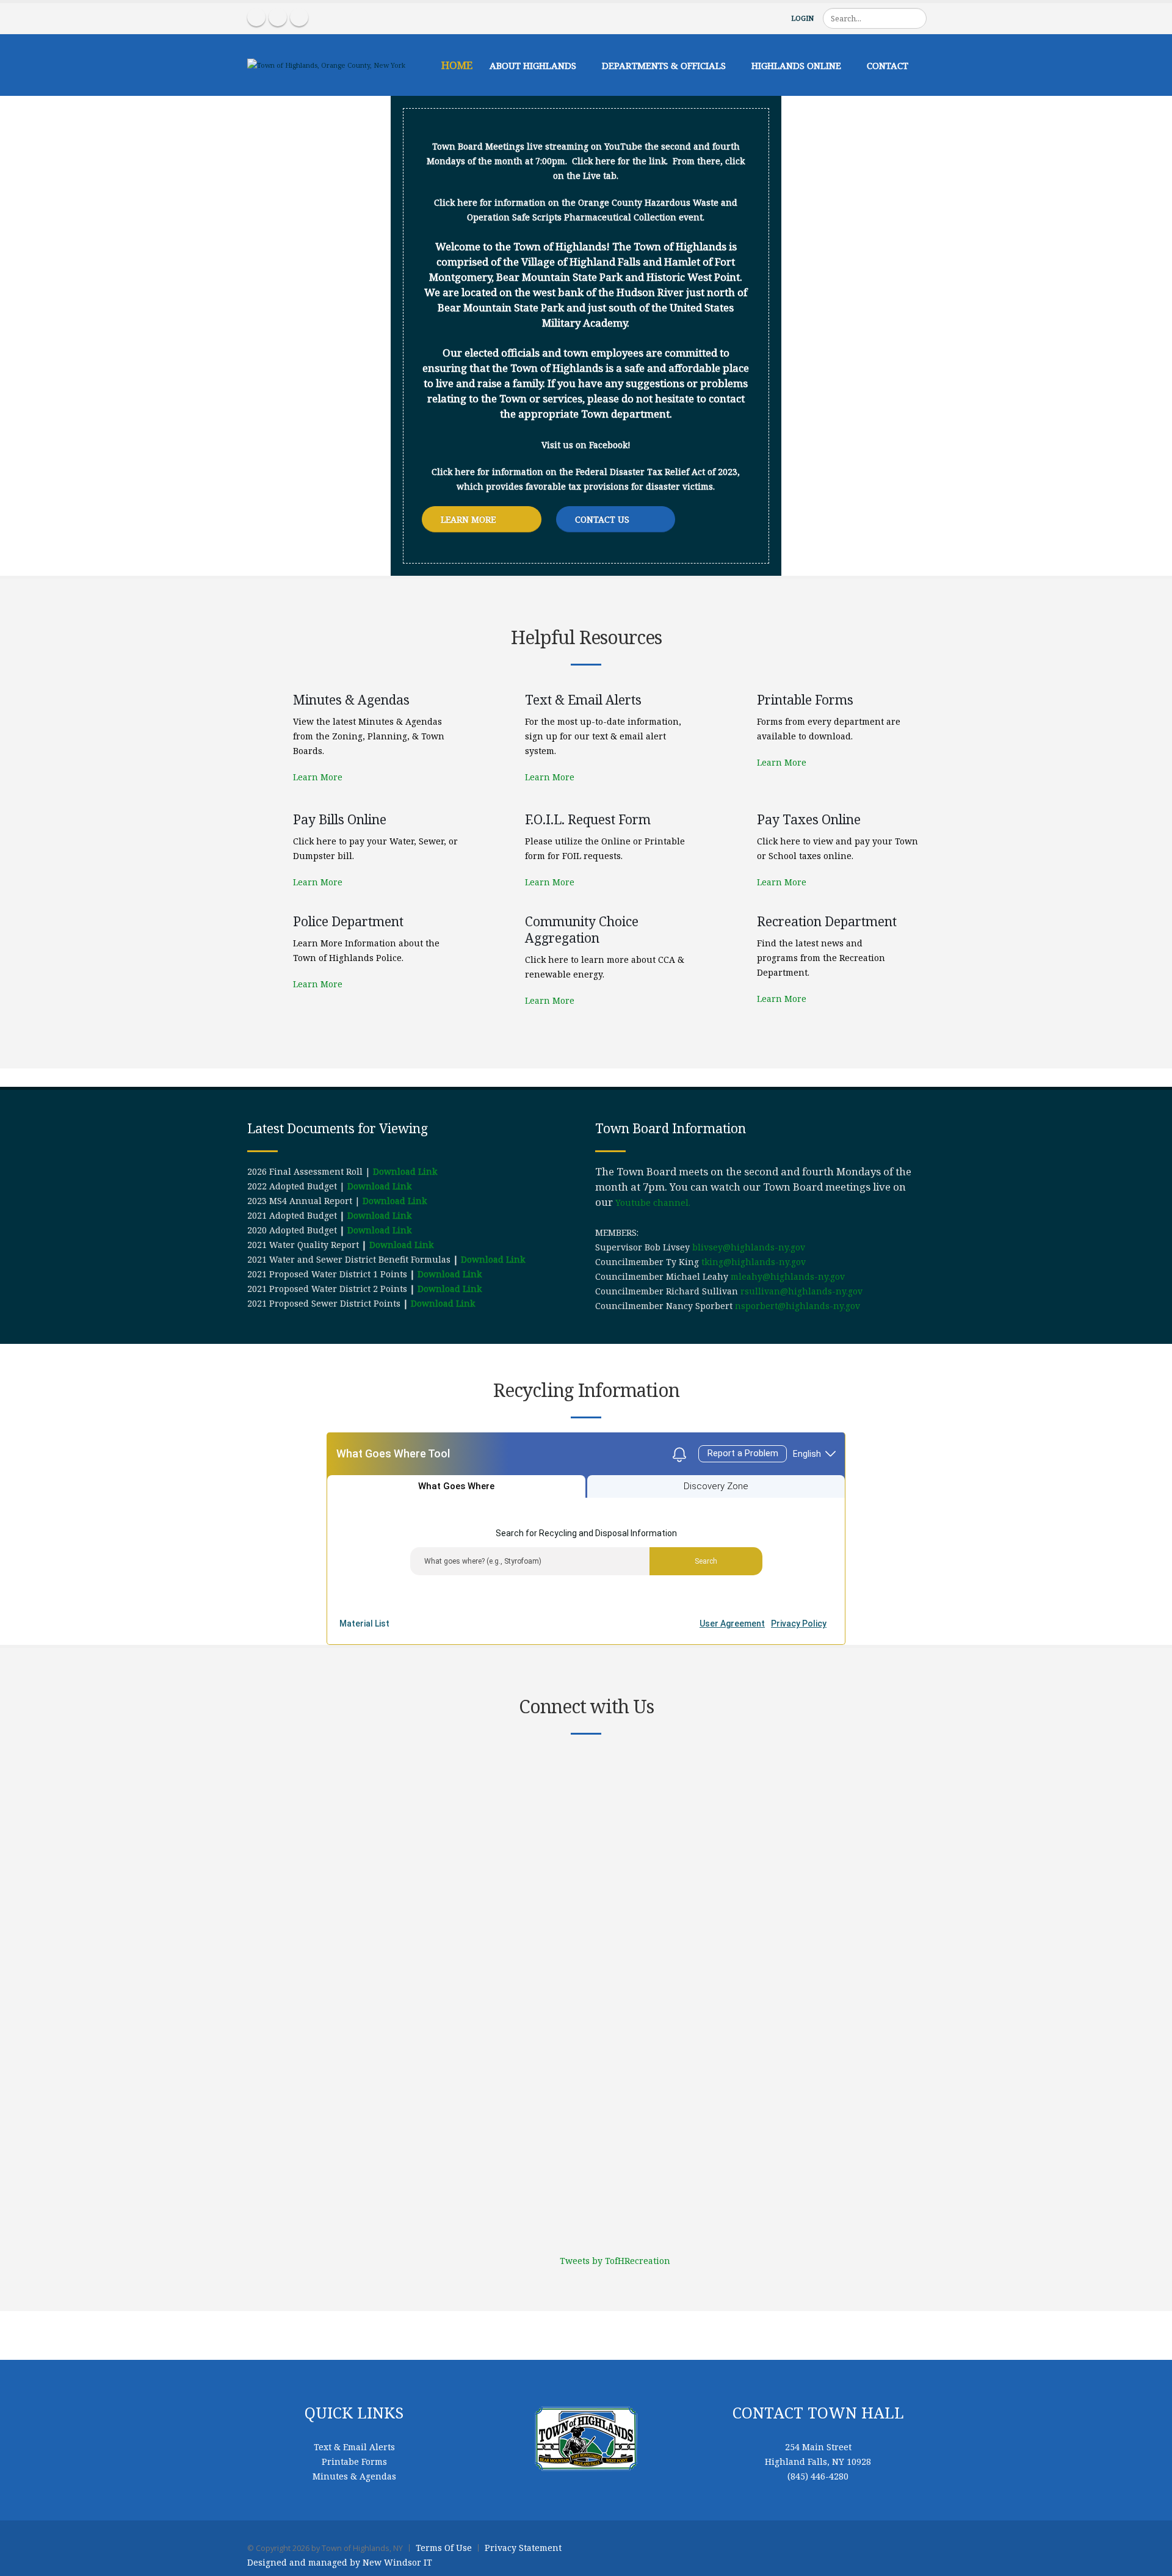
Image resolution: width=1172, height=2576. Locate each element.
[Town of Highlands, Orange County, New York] (326, 64)
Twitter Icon (299, 17)
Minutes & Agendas (354, 2476)
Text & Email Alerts (354, 2447)
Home (457, 65)
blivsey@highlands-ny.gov (749, 1247)
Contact (888, 65)
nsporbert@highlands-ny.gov (798, 1306)
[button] (958, 548)
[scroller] (1151, 2561)
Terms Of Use (444, 2548)
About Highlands (533, 65)
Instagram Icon (278, 17)
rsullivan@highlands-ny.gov (801, 1291)
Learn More (469, 519)
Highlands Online (796, 65)
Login (802, 18)
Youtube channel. (653, 1203)
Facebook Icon (256, 17)
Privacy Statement (523, 2548)
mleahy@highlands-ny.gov (788, 1276)
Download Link (405, 1171)
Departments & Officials (664, 65)
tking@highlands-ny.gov (754, 1262)
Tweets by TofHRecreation (615, 2261)
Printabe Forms (354, 2462)
